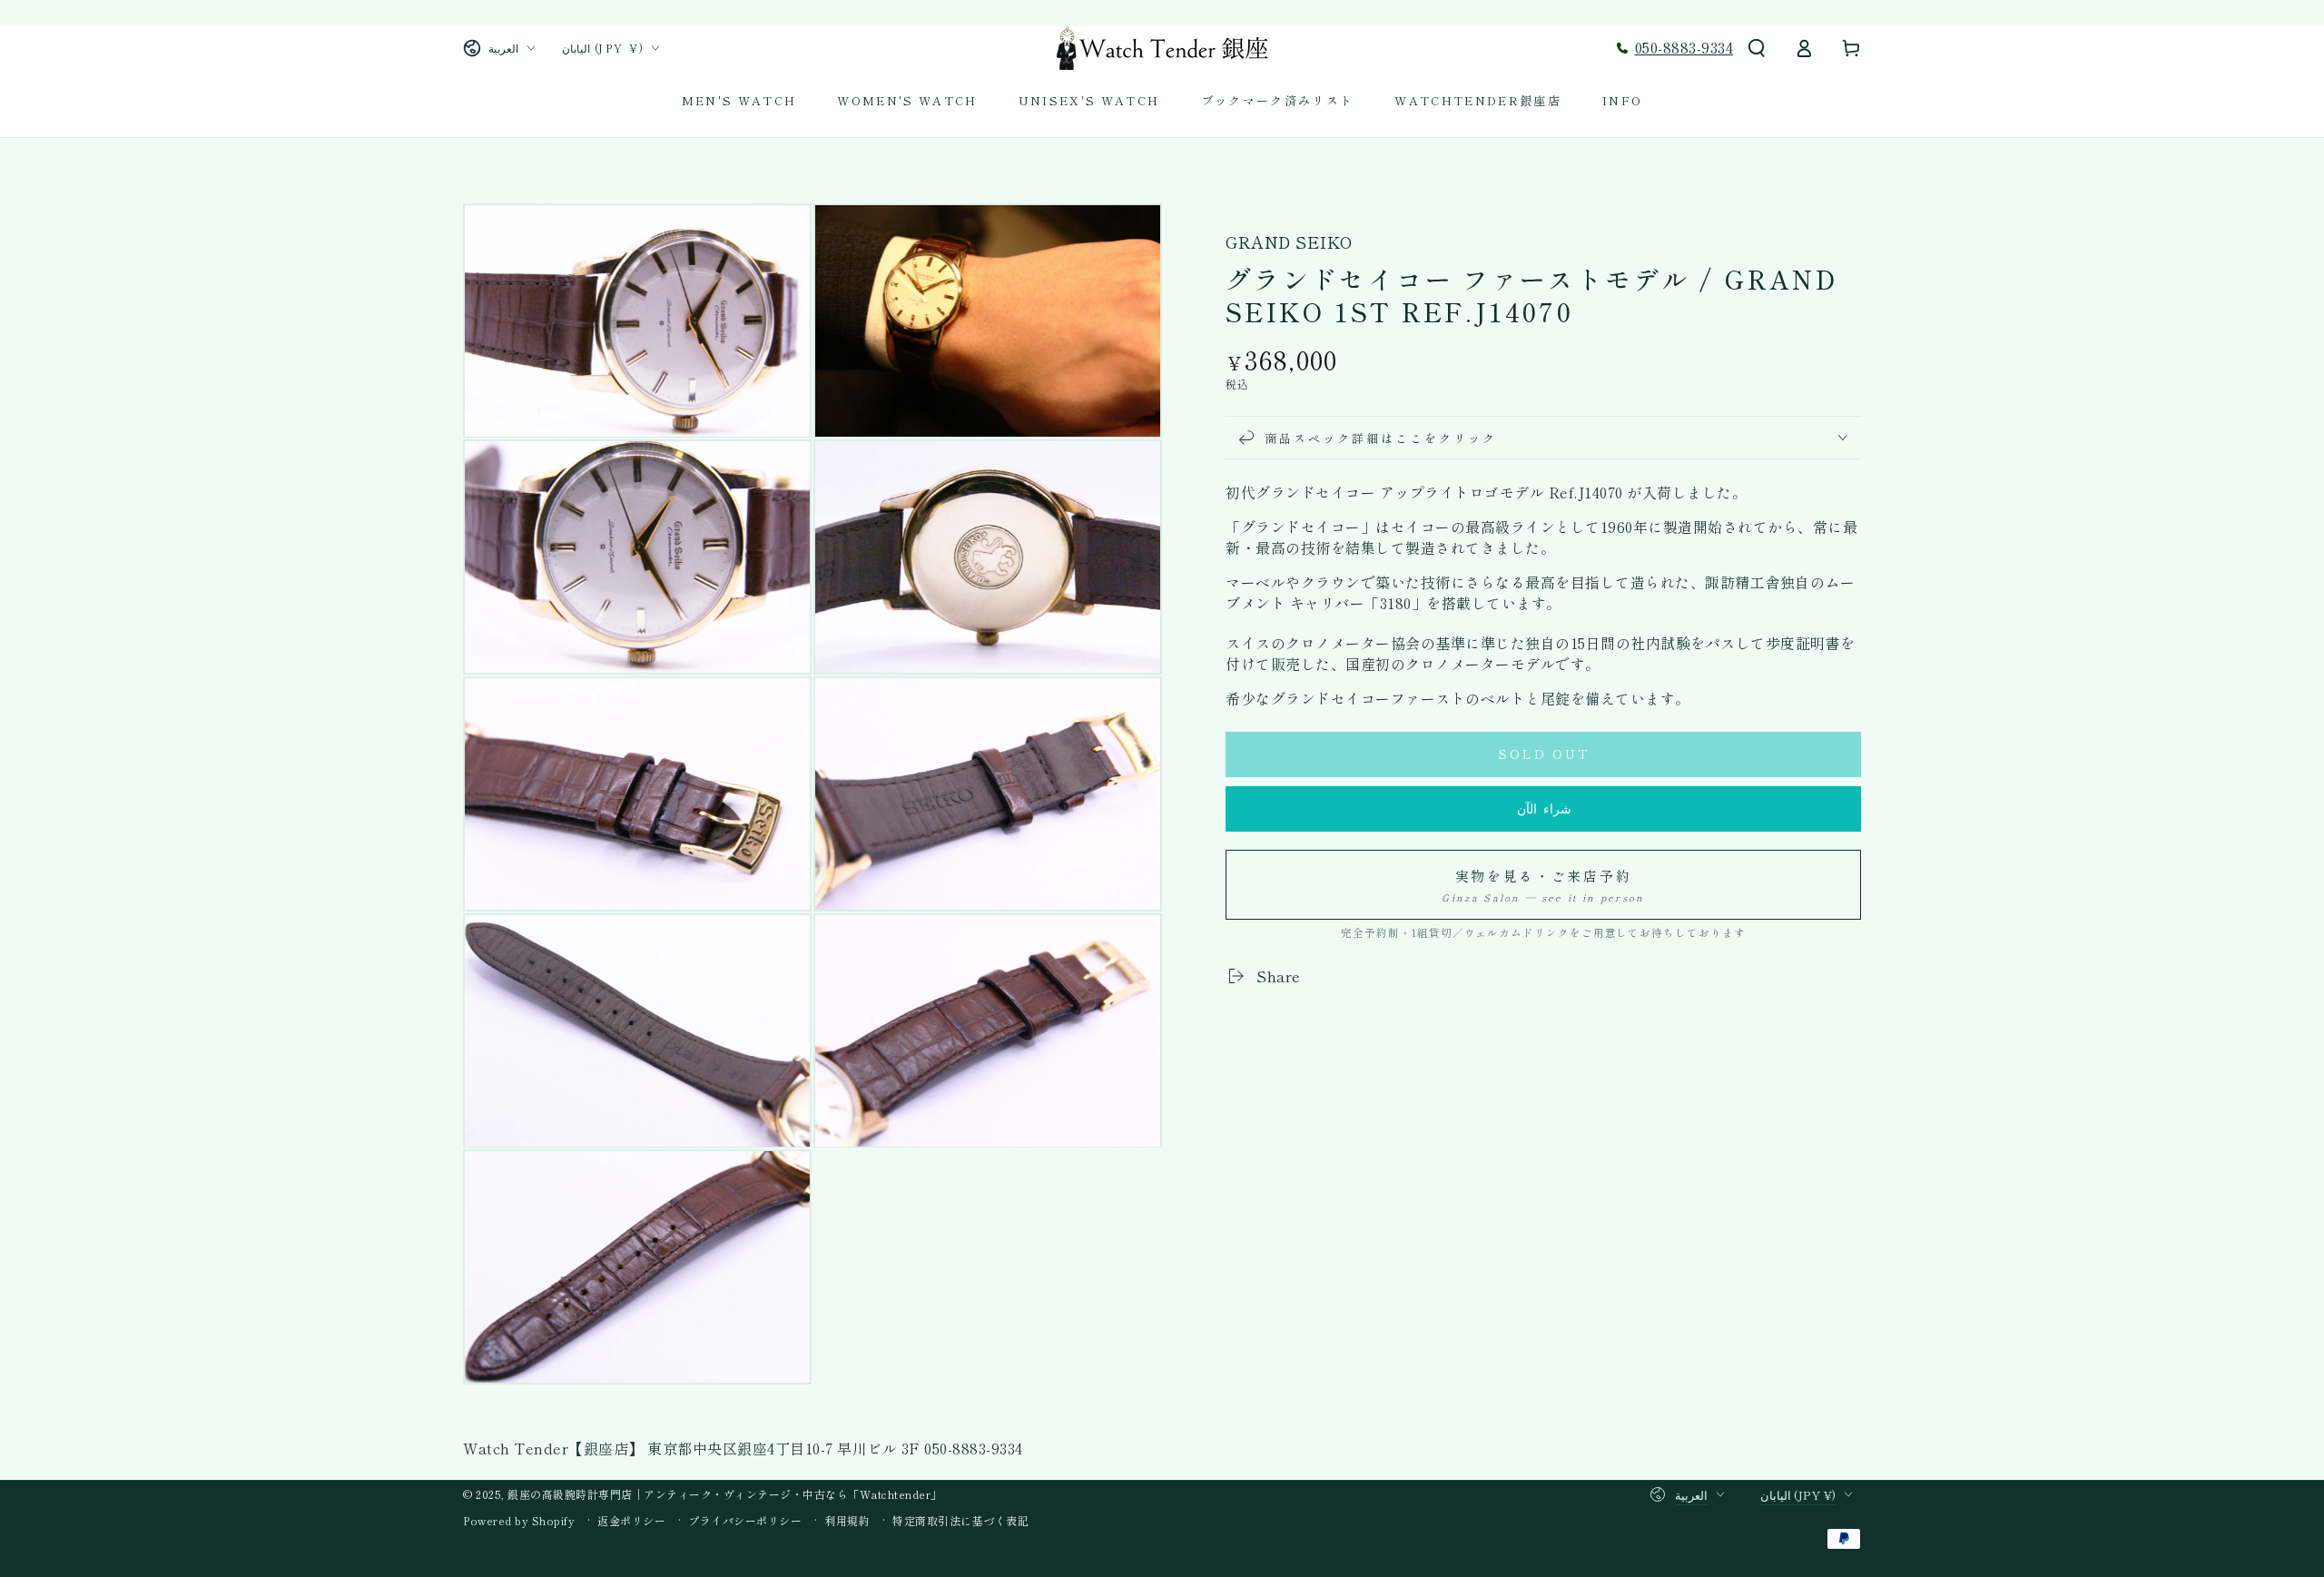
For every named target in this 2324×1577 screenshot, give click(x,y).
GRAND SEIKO (1289, 242)
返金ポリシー (631, 1521)
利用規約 (847, 1521)
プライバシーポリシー (745, 1521)
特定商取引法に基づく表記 (960, 1521)
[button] (1757, 48)
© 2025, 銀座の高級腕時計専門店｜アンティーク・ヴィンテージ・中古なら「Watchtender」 (703, 1494)
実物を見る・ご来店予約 (1543, 885)
